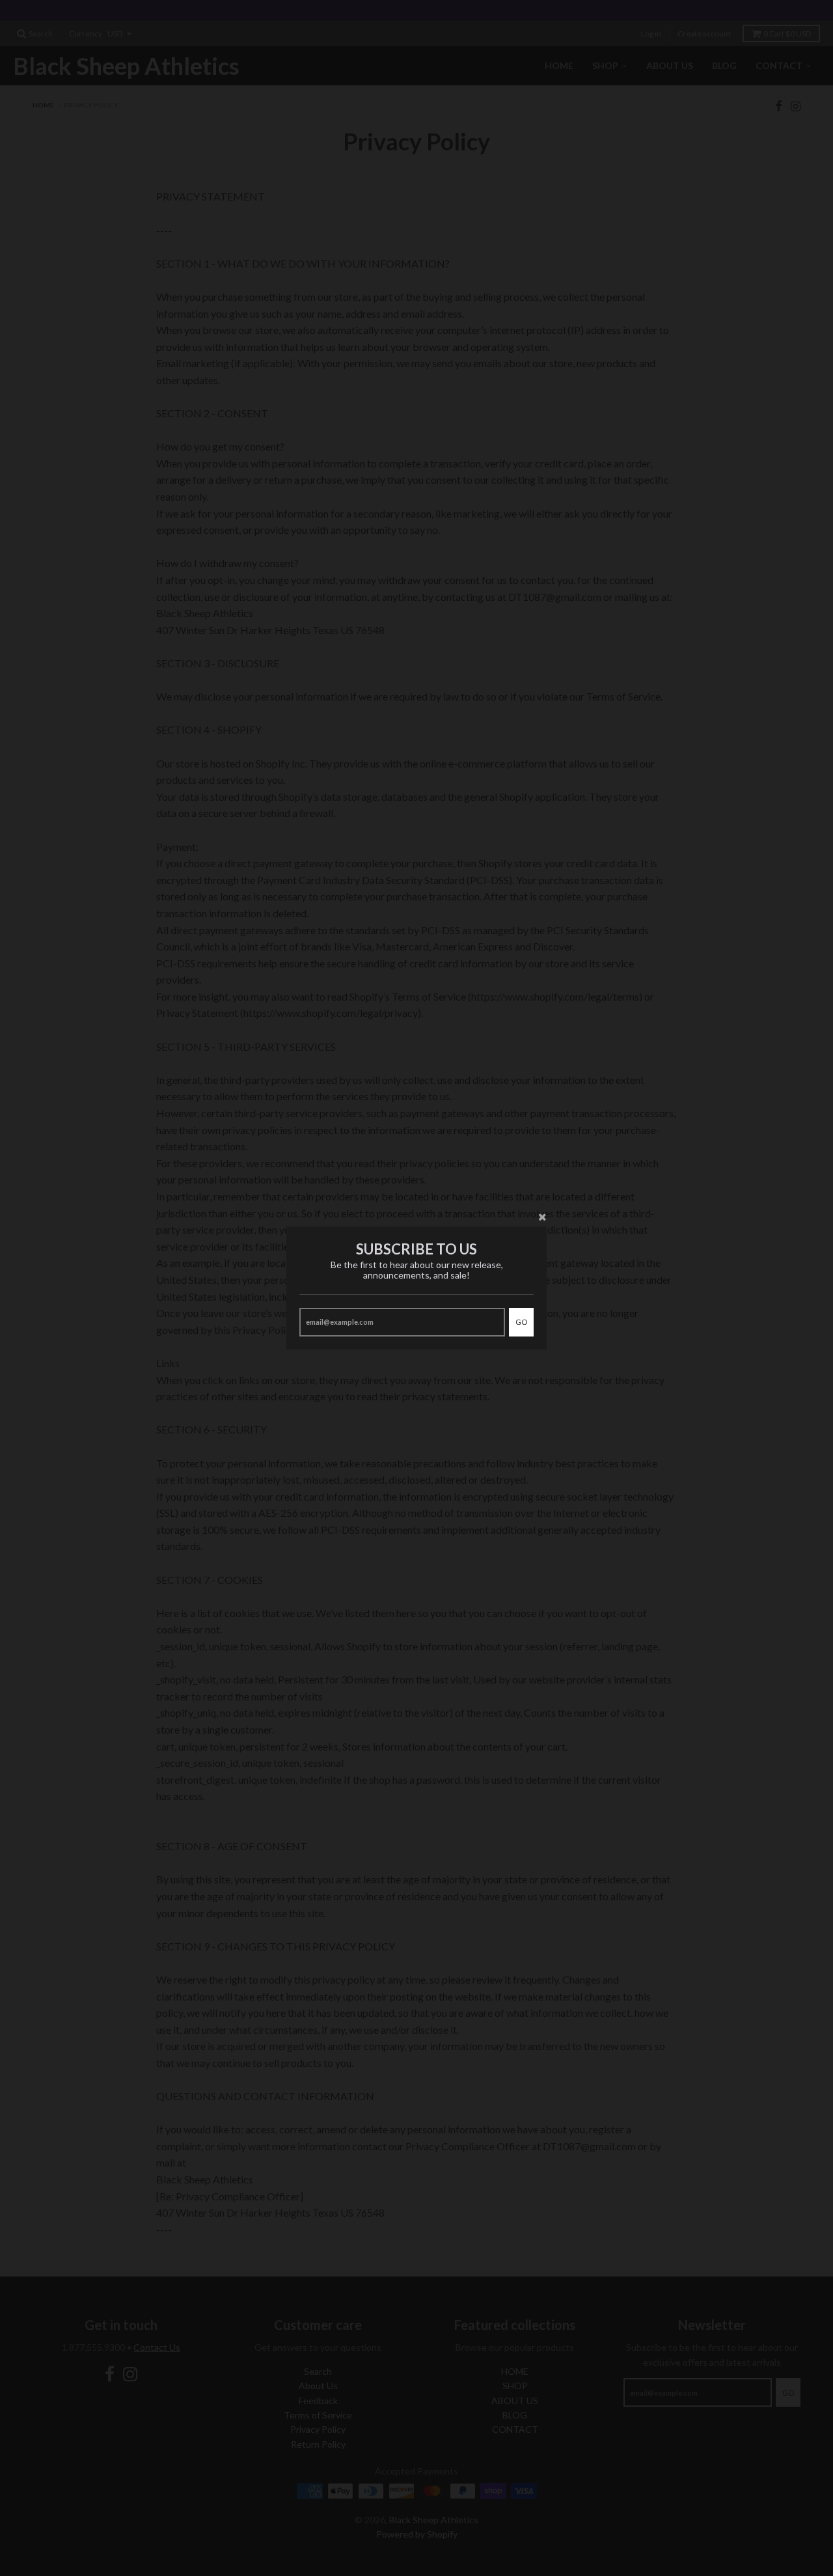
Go (521, 1322)
